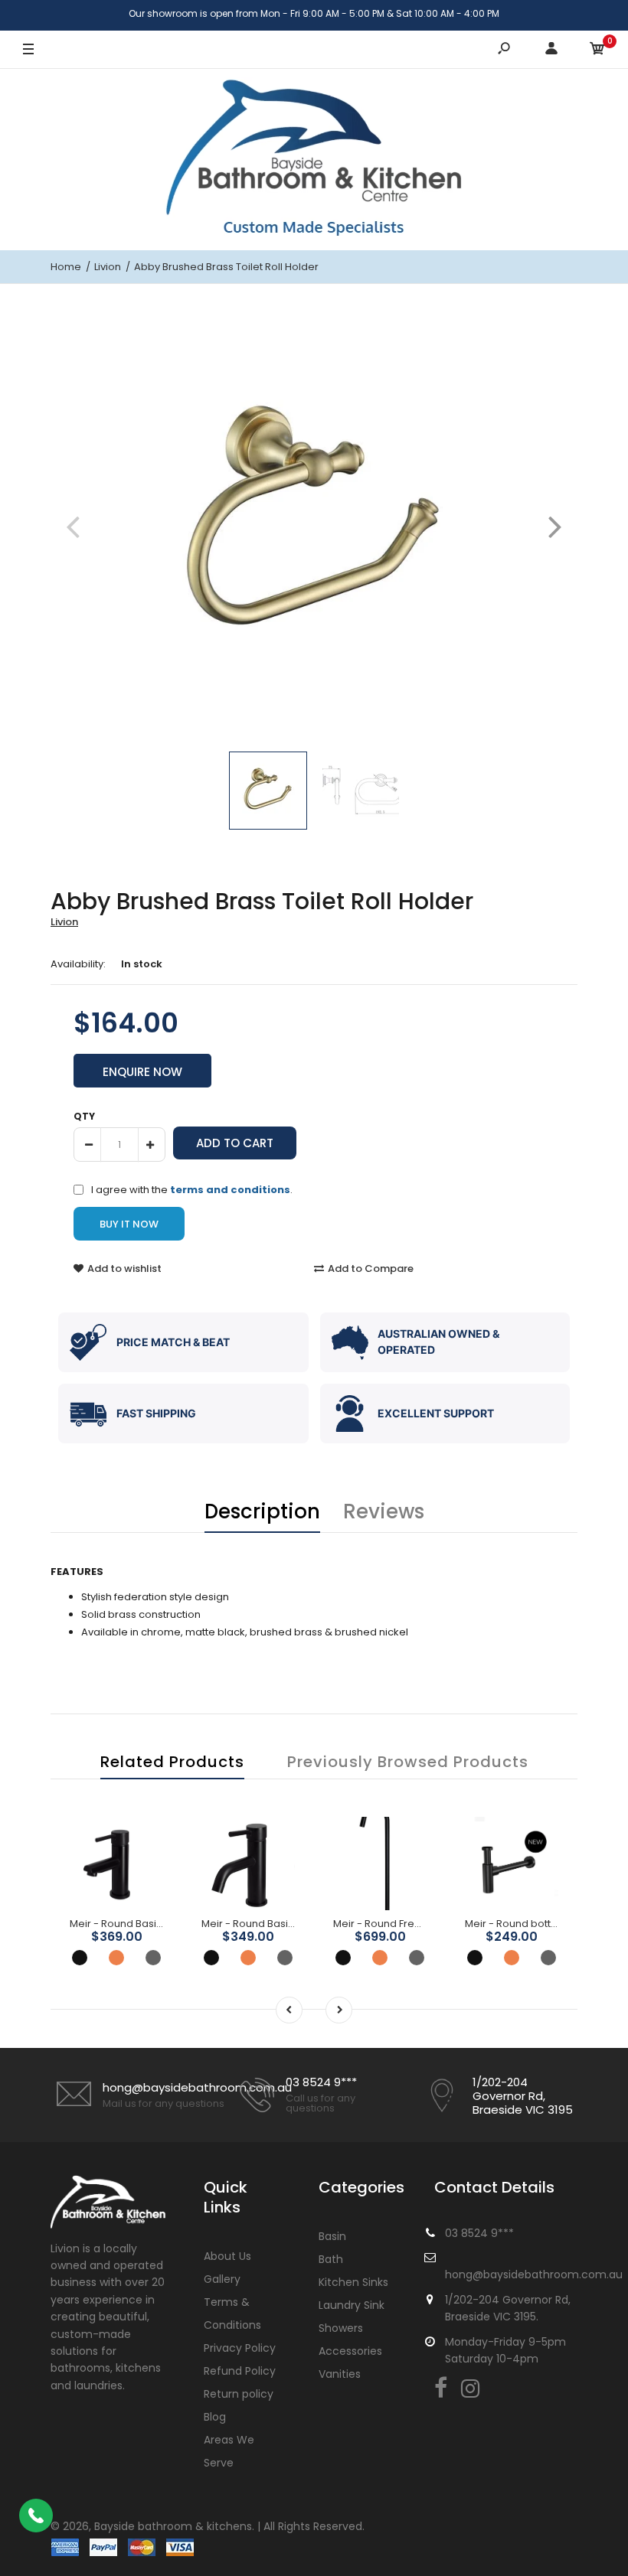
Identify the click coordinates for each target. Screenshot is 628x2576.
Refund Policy (240, 2371)
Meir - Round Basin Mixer (130, 1924)
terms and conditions (230, 1190)
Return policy (239, 2394)
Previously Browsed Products (408, 1762)
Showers (341, 2328)
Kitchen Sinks (353, 2282)
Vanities (340, 2374)
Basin (332, 2236)
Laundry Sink (352, 2305)
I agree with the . (192, 1189)
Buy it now (129, 1224)
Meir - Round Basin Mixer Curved (281, 1924)
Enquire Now (142, 1072)
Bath (331, 2259)
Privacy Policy (240, 2348)
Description (262, 1511)
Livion (64, 922)
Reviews (384, 1511)
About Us (227, 2256)
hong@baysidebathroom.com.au (197, 2087)
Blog (215, 2417)
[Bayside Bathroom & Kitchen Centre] (314, 159)
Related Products (172, 1762)
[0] (597, 50)
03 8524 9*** (321, 2082)
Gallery (222, 2279)
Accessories (350, 2351)
